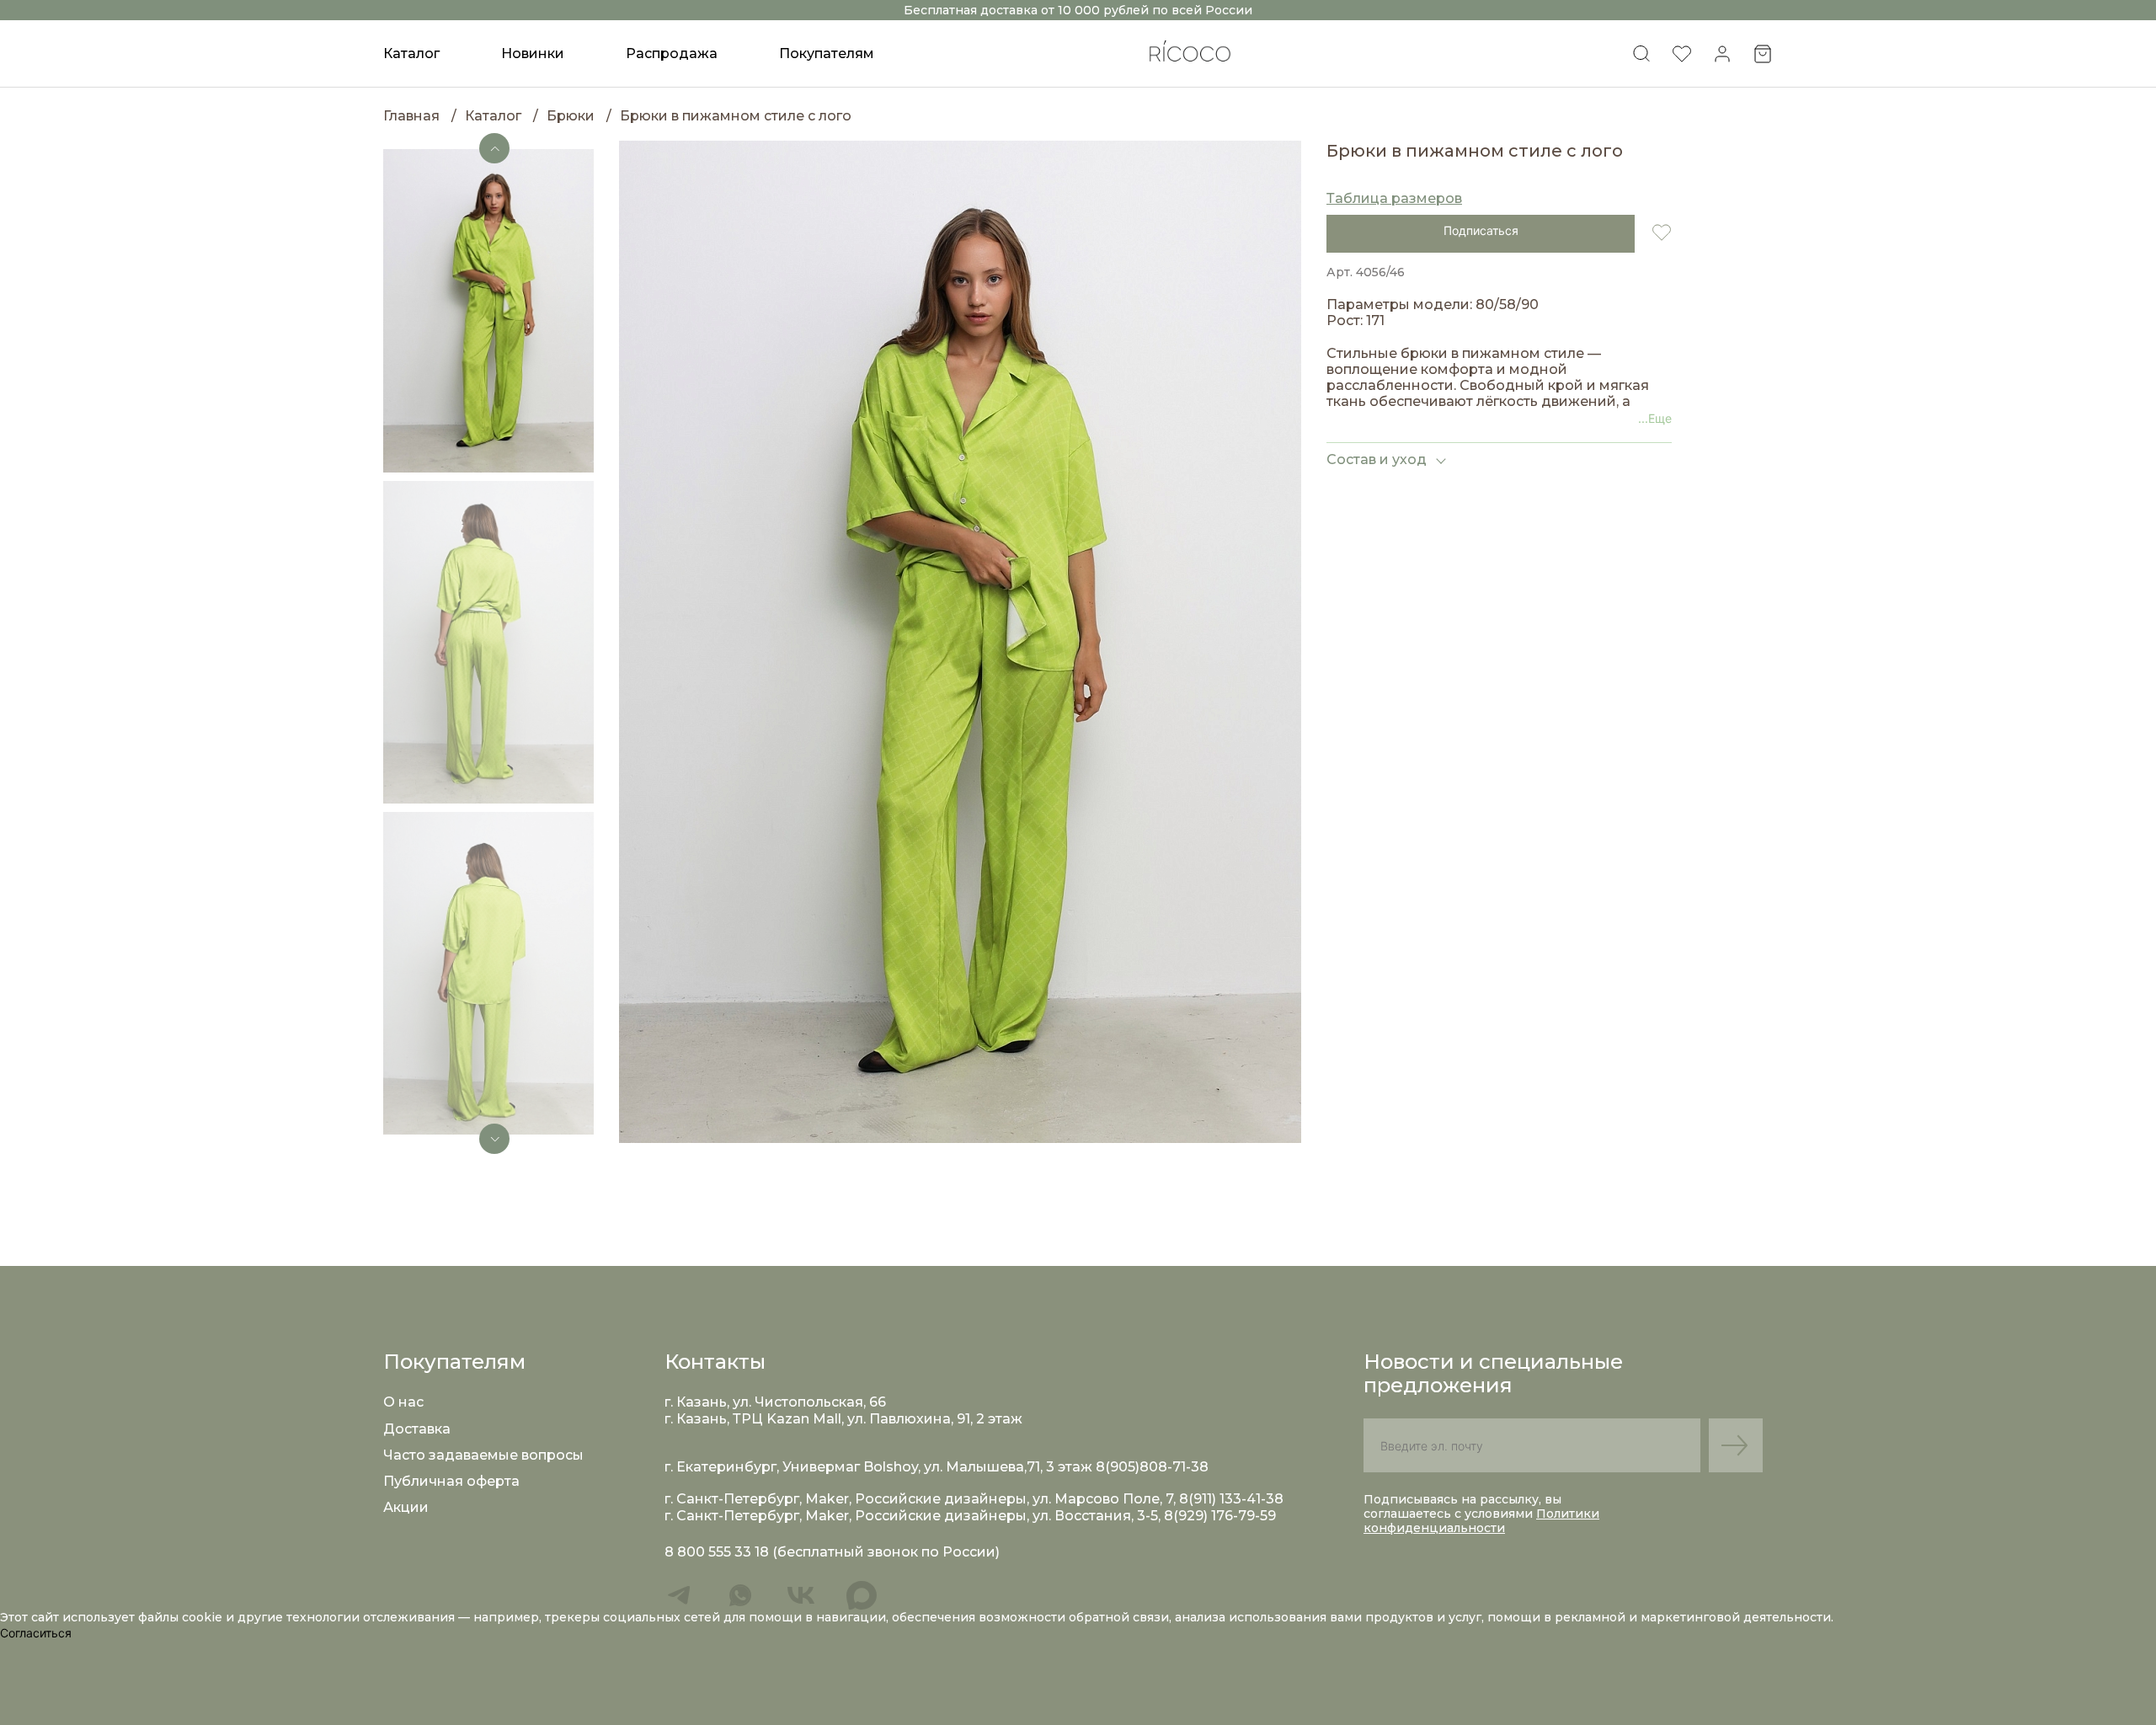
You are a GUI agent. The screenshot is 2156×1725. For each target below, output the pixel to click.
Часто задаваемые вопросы (483, 1455)
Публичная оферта (451, 1481)
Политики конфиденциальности (1481, 1521)
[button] (494, 148)
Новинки (533, 53)
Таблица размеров (1394, 198)
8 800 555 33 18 (717, 1552)
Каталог (493, 116)
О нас (403, 1402)
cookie (204, 1617)
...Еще (1655, 418)
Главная (411, 116)
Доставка (417, 1429)
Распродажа (672, 53)
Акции (406, 1507)
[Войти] (1722, 59)
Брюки (571, 116)
